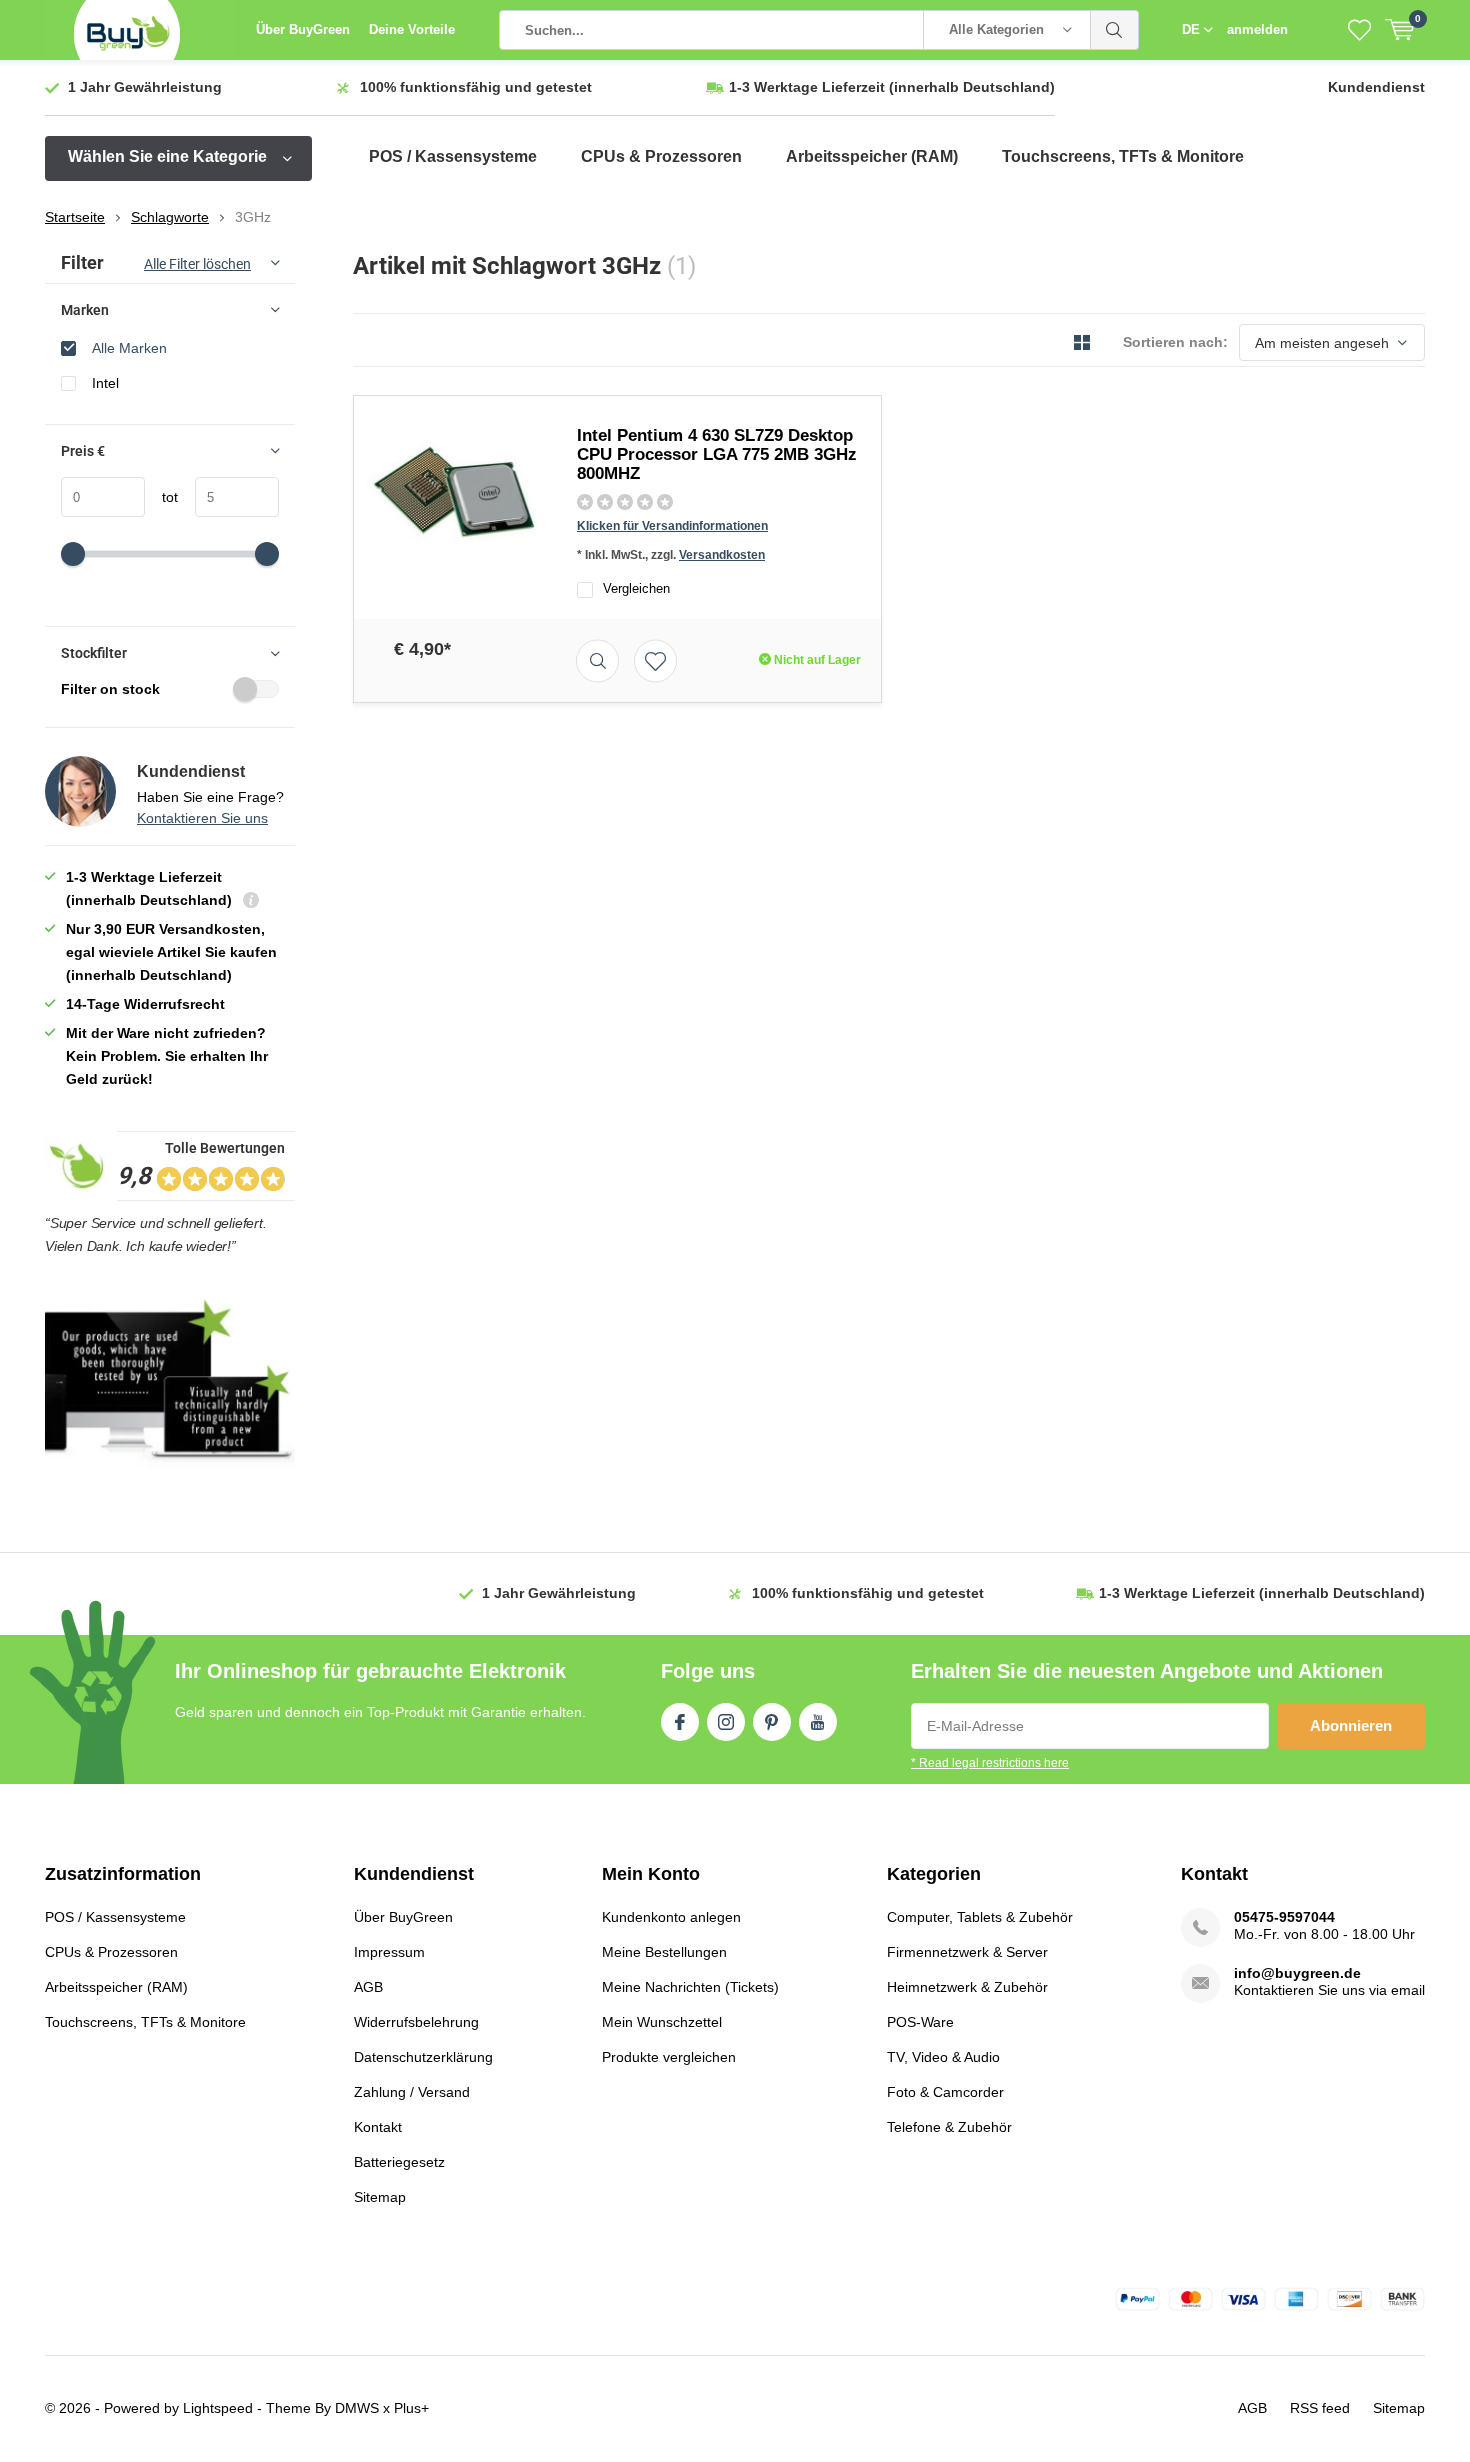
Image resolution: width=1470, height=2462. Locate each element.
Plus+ (411, 2408)
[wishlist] (1359, 30)
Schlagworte (170, 217)
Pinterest (772, 1722)
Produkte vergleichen (669, 2057)
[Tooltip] (251, 902)
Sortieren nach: (1175, 342)
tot (161, 497)
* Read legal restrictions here (990, 1763)
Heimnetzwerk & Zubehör (967, 1987)
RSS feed (1320, 2408)
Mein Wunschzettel (662, 2022)
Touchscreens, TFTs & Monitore (1123, 156)
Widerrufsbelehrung (416, 2022)
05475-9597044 (1284, 1917)
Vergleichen (636, 588)
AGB (368, 1987)
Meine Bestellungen (664, 1952)
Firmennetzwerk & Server (967, 1952)
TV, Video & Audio (943, 2057)
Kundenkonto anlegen (671, 1917)
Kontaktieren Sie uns (202, 818)
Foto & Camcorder (945, 2092)
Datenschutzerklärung (423, 2057)
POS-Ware (920, 2022)
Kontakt (378, 2127)
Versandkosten (722, 555)
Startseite (75, 217)
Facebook (680, 1722)
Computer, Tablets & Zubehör (980, 1917)
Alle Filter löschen (197, 264)
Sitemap (380, 2197)
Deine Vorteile (412, 29)
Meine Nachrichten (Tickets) (690, 1987)
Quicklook (597, 660)
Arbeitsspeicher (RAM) (872, 156)
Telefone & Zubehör (949, 2127)
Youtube (818, 1722)
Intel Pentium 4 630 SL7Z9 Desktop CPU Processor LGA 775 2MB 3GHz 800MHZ (717, 454)
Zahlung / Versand (412, 2092)
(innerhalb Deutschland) (892, 87)
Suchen (1115, 30)
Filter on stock (110, 689)
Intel (105, 383)
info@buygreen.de (1297, 1973)
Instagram (726, 1722)
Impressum (389, 1952)
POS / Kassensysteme (453, 156)
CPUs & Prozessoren (661, 156)
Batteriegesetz (399, 2162)
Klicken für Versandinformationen (672, 526)
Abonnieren (1351, 1725)
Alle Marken (129, 348)
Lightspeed (218, 2408)
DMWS (357, 2408)
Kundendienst (1376, 87)
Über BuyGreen (303, 29)
